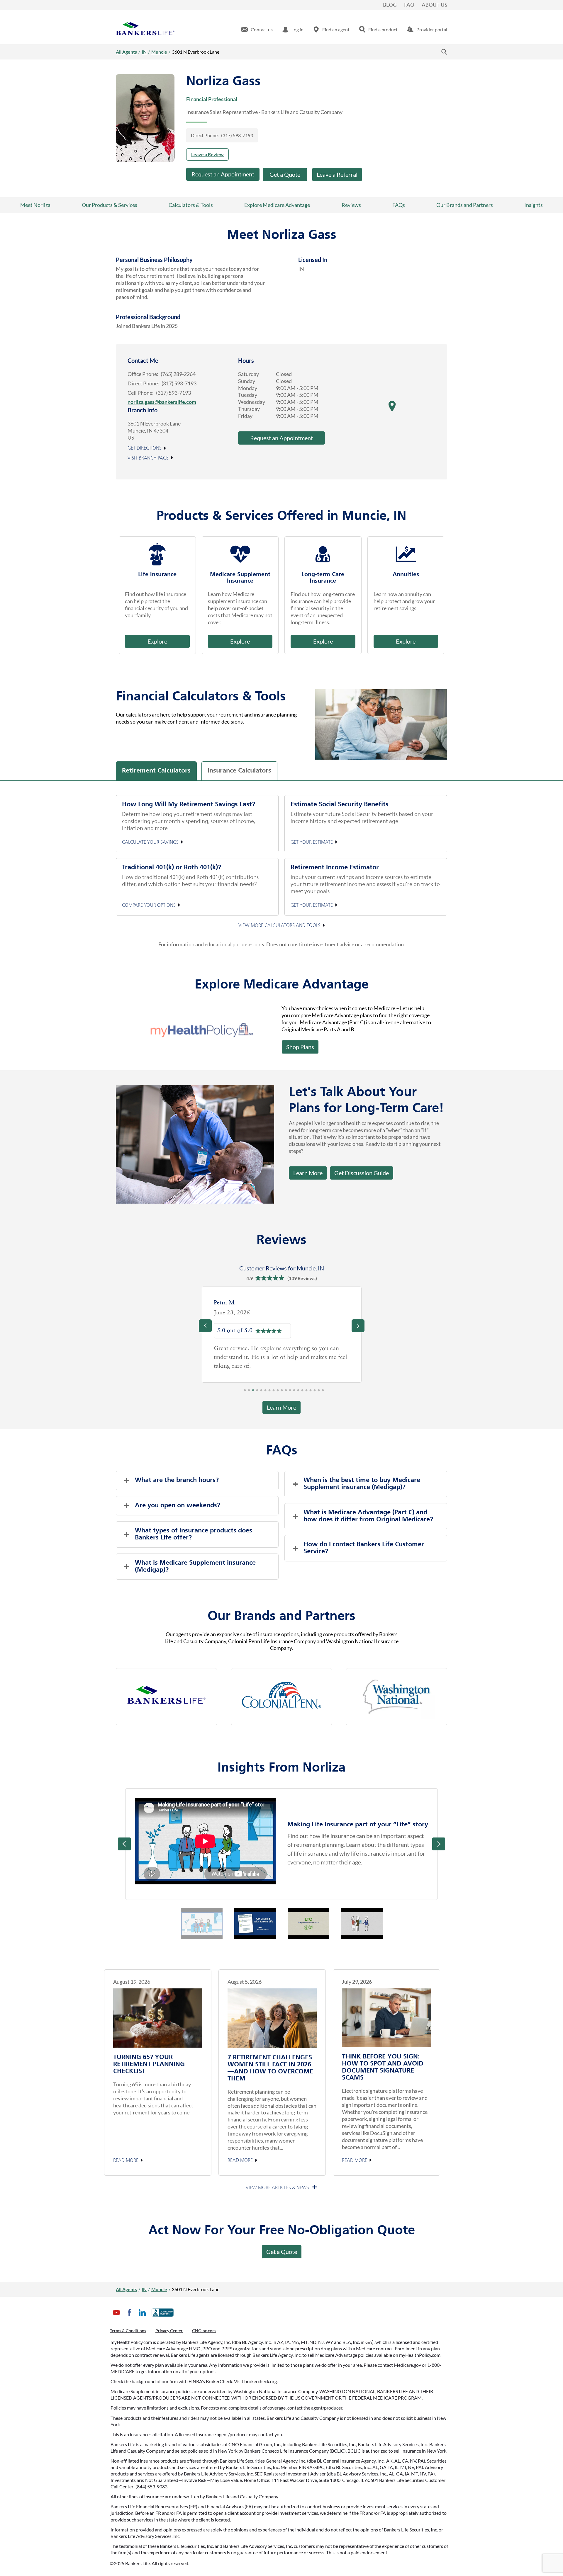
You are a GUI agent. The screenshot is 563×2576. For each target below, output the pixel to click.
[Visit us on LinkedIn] (142, 2317)
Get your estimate (312, 842)
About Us (434, 5)
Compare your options (149, 906)
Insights (534, 205)
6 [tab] (265, 1392)
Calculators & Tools (191, 205)
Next (439, 1844)
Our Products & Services (110, 205)
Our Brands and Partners (465, 205)
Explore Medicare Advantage (277, 205)
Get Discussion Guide (359, 1171)
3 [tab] (253, 1392)
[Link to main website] (145, 30)
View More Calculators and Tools (279, 925)
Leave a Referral (337, 174)
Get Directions (145, 448)
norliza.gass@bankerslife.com (162, 402)
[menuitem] (257, 30)
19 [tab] (319, 1392)
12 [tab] (290, 1392)
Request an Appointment (223, 174)
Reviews (351, 205)
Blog (390, 5)
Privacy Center (169, 2331)
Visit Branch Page (148, 458)
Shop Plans (300, 1047)
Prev (124, 1844)
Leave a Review (207, 154)
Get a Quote (285, 174)
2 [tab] (249, 1392)
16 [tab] (306, 1392)
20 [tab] (323, 1392)
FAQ (409, 5)
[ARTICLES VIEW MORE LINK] (282, 2188)
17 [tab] (311, 1392)
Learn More (308, 1173)
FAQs (399, 205)
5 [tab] (261, 1392)
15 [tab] (302, 1392)
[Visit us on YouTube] (116, 2317)
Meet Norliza (35, 205)
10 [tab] (282, 1392)
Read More (126, 2161)
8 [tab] (274, 1392)
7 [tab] (269, 1392)
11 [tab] (286, 1392)
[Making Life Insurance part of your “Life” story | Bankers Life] (205, 1841)
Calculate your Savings (150, 842)
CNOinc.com (204, 2331)
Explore (157, 641)
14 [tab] (298, 1392)
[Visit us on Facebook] (129, 2317)
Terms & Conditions (128, 2331)
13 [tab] (294, 1392)
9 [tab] (278, 1392)
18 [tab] (315, 1392)
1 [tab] (245, 1392)
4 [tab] (257, 1392)
